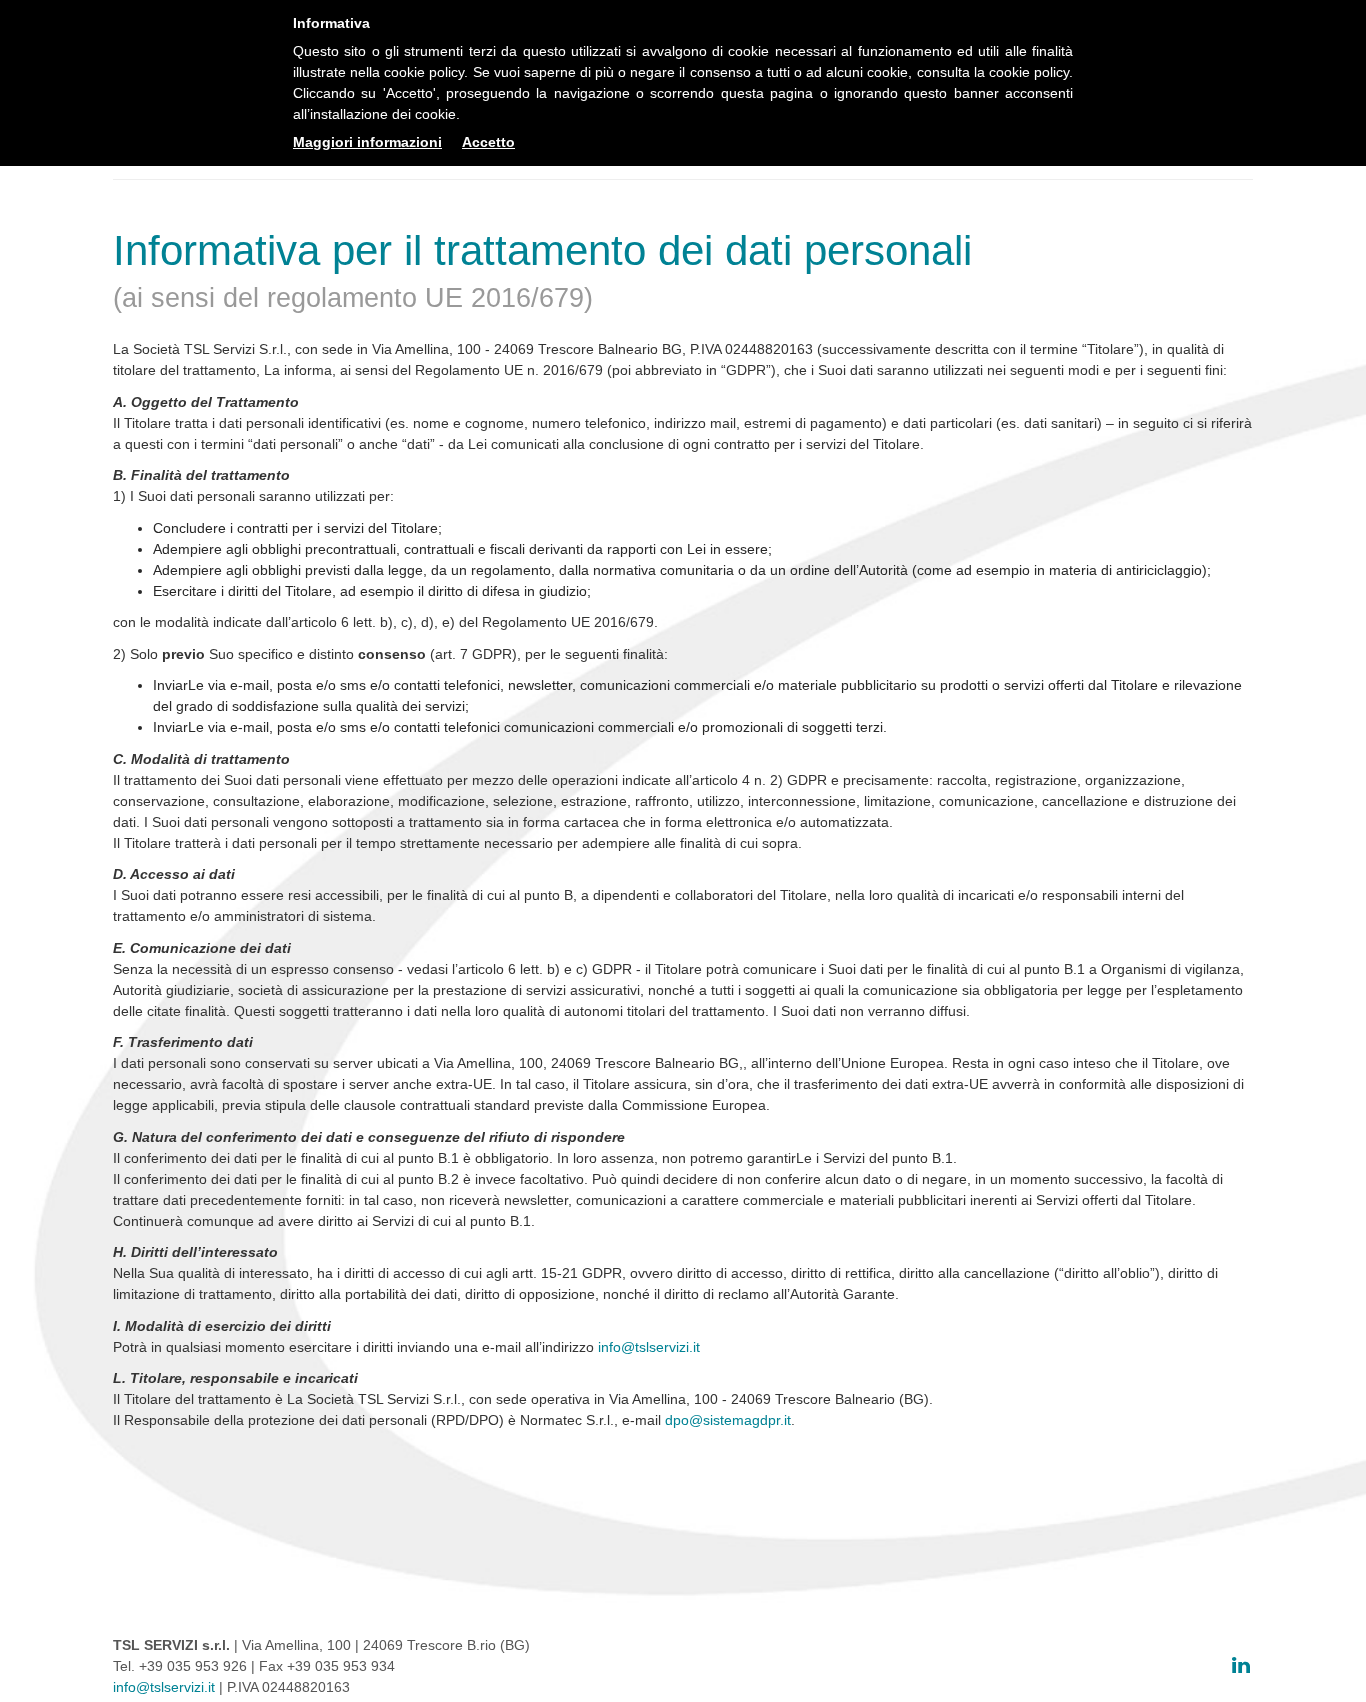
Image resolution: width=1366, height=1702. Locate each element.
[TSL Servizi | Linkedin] (1241, 1665)
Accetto (488, 142)
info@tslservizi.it (649, 1347)
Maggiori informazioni (367, 142)
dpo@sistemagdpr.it (728, 1420)
